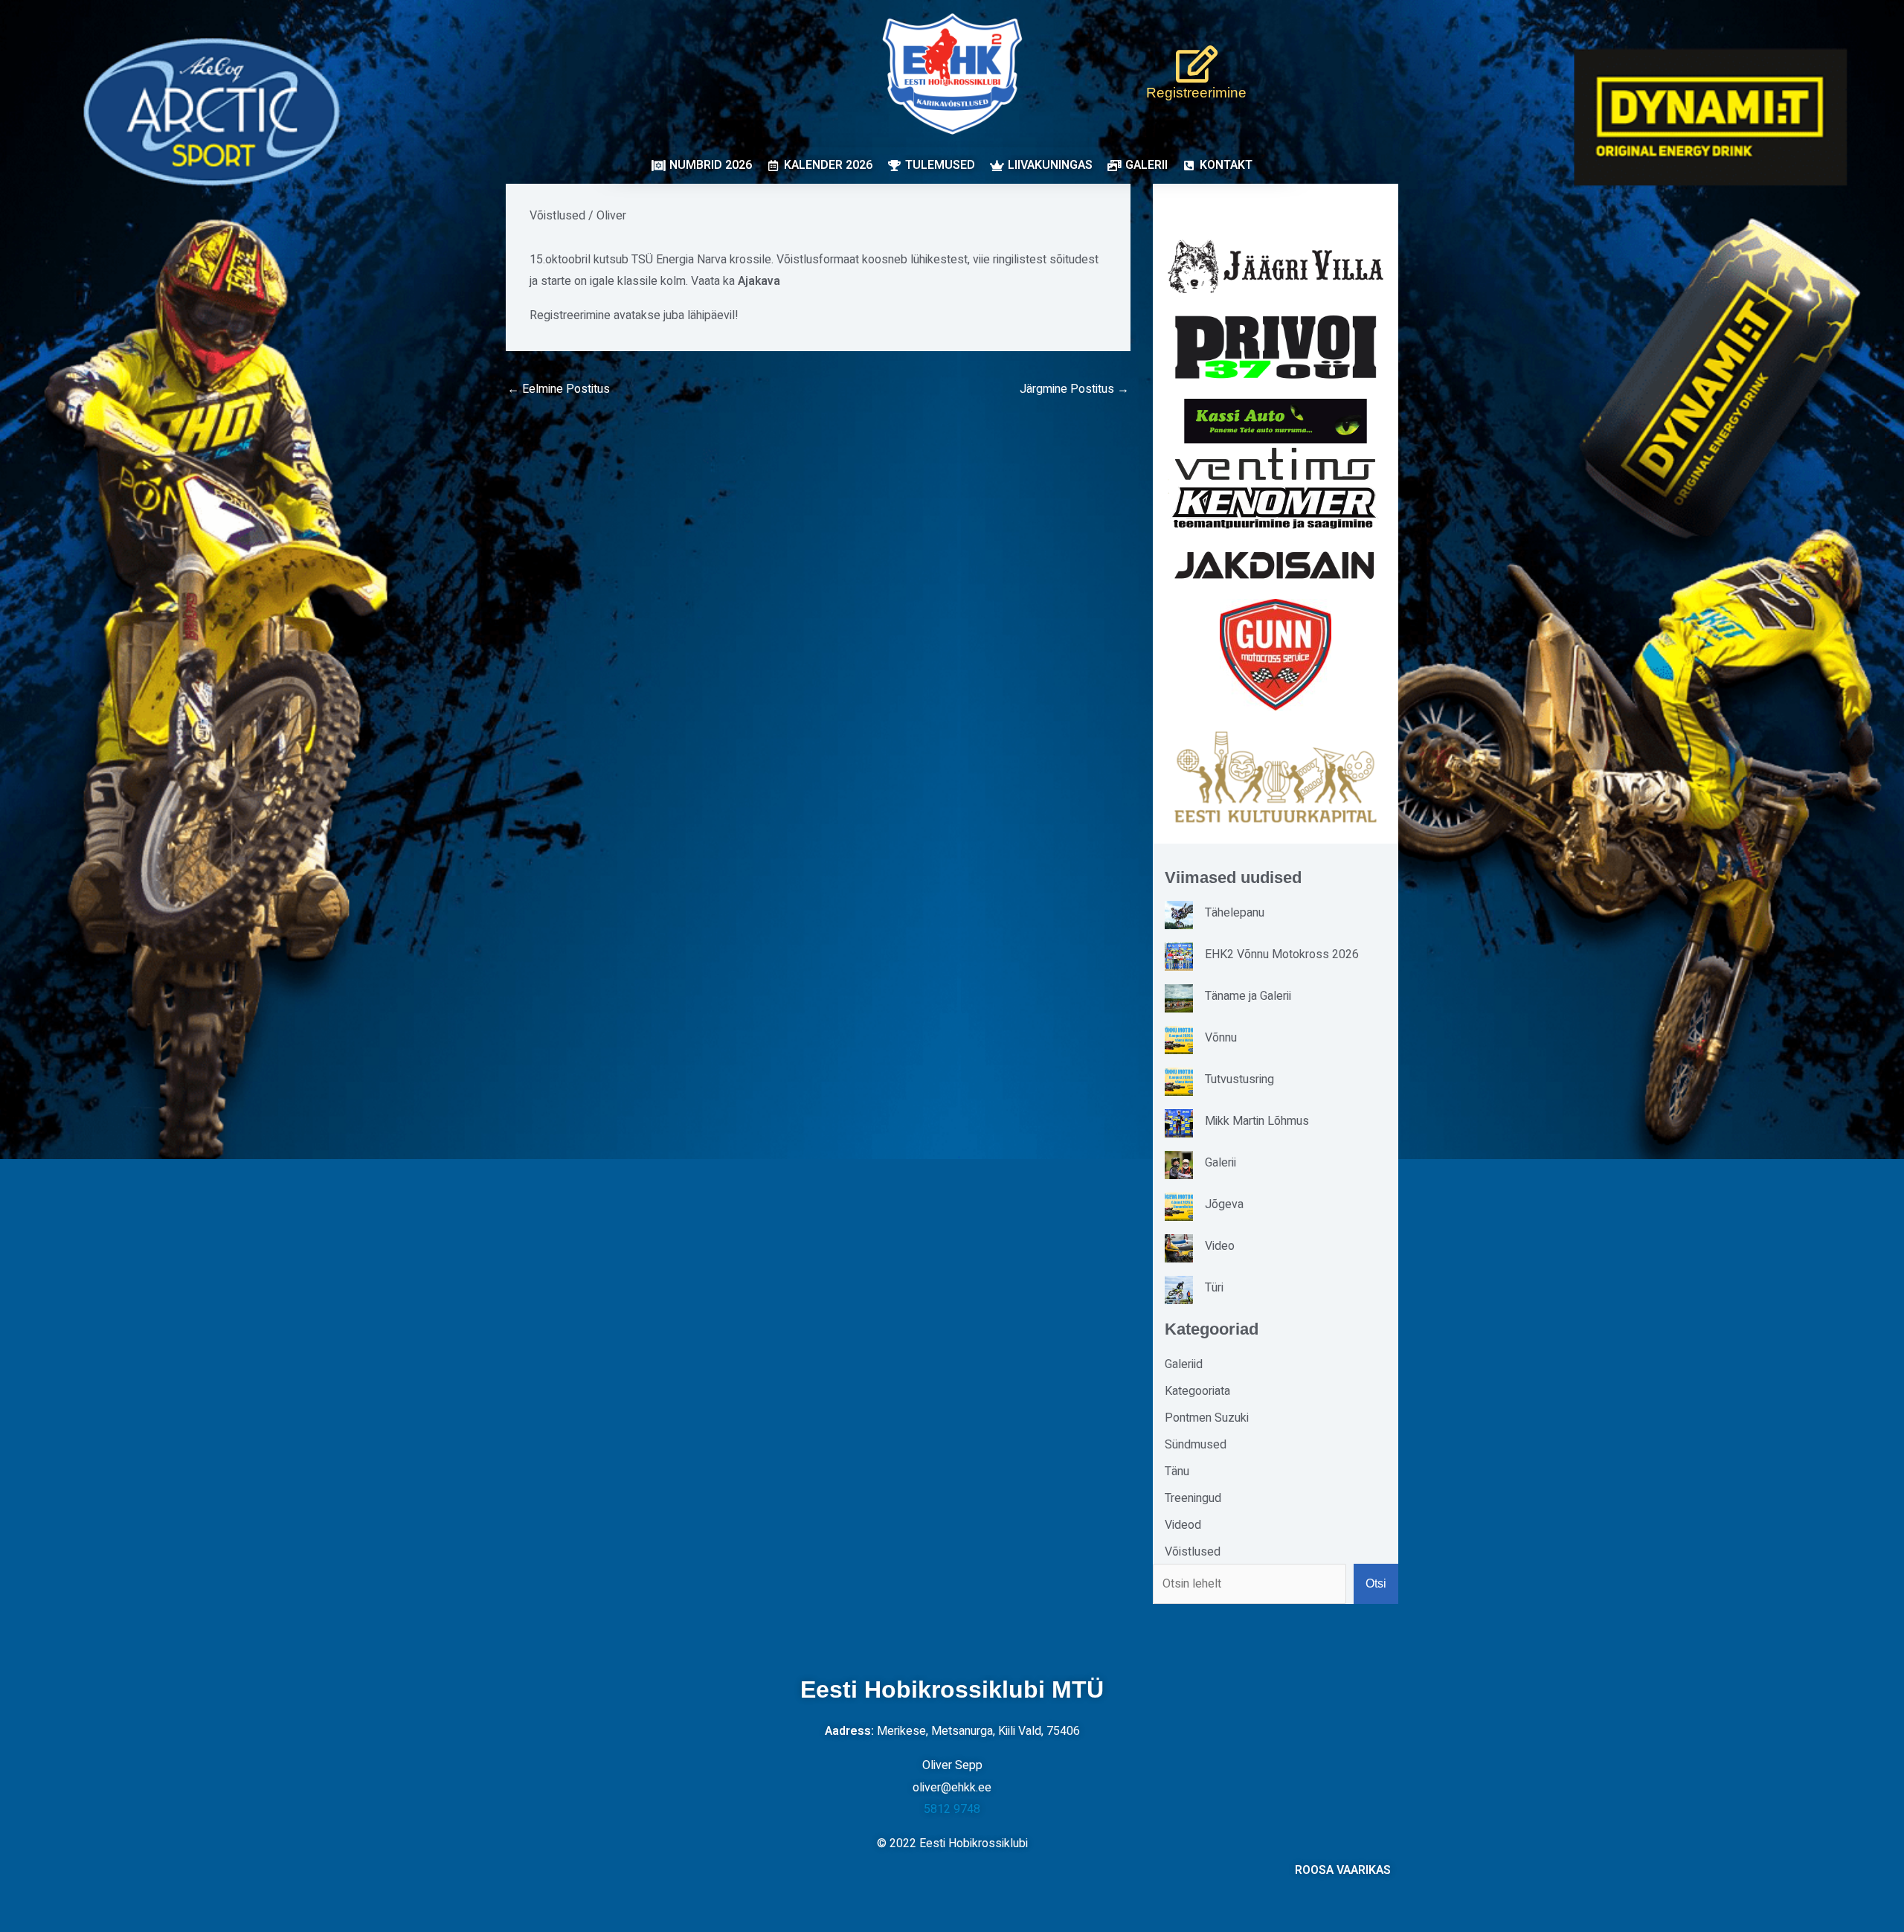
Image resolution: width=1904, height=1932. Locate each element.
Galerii (1220, 1163)
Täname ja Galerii (1248, 996)
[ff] (1276, 488)
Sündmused (1196, 1445)
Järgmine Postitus (1074, 389)
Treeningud (1193, 1498)
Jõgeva (1224, 1204)
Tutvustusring (1239, 1079)
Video (1220, 1246)
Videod (1183, 1525)
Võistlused (557, 216)
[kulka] (1276, 777)
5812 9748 (952, 1809)
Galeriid (1184, 1364)
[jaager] (1276, 267)
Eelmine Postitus (559, 389)
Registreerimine (1196, 93)
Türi (1214, 1288)
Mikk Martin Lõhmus (1257, 1121)
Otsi (1376, 1583)
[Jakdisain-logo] (1276, 565)
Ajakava (759, 281)
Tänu (1177, 1472)
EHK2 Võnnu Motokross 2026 (1282, 954)
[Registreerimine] (1197, 64)
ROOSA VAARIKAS (1343, 1870)
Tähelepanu (1235, 913)
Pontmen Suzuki (1207, 1418)
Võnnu (1221, 1038)
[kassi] (1276, 421)
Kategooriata (1197, 1391)
